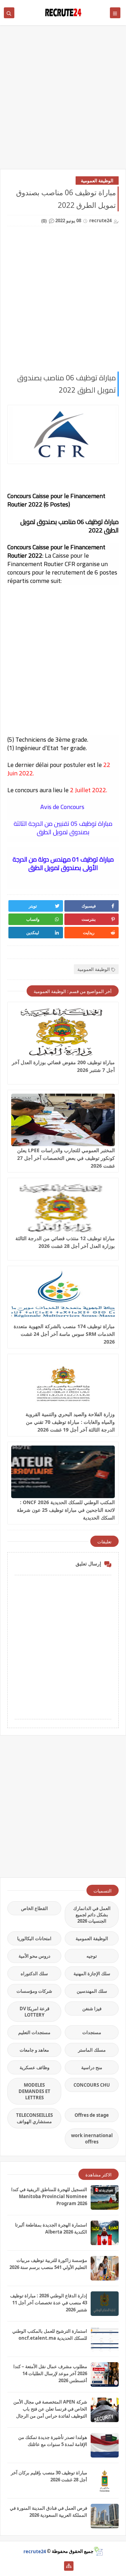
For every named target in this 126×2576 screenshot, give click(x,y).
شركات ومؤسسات (34, 1991)
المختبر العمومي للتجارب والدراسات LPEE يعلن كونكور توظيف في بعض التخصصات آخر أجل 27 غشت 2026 (66, 1158)
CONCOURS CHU (92, 2085)
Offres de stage (92, 2115)
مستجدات (92, 2032)
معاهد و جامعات (34, 2050)
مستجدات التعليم (34, 2032)
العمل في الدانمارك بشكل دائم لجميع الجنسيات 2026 (92, 1915)
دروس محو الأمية (34, 1956)
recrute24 (35, 2551)
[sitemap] (69, 2566)
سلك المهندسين (92, 1991)
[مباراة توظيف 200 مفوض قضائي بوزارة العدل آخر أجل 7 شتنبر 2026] (63, 1032)
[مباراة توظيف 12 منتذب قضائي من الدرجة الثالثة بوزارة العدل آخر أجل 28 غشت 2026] (63, 1208)
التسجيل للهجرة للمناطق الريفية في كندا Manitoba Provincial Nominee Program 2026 (49, 2196)
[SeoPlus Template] (98, 2551)
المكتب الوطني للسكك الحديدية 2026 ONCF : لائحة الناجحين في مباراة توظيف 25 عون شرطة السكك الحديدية (66, 1510)
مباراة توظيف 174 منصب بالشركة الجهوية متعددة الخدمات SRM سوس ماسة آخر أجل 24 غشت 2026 (64, 1334)
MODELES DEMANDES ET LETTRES (34, 2091)
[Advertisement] (63, 101)
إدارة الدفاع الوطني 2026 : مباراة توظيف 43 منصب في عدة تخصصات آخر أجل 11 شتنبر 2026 (49, 2303)
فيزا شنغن (92, 2009)
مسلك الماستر (92, 2050)
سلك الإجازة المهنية (92, 1973)
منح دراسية (92, 2067)
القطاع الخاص (34, 1908)
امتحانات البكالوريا (34, 1938)
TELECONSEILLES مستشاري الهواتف (34, 2118)
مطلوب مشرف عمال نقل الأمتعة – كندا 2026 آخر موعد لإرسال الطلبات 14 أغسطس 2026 (50, 2373)
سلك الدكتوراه (34, 1973)
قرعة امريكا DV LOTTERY (34, 2012)
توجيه (92, 1956)
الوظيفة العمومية (97, 181)
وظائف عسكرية (34, 2067)
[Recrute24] (58, 2566)
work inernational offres (92, 2139)
